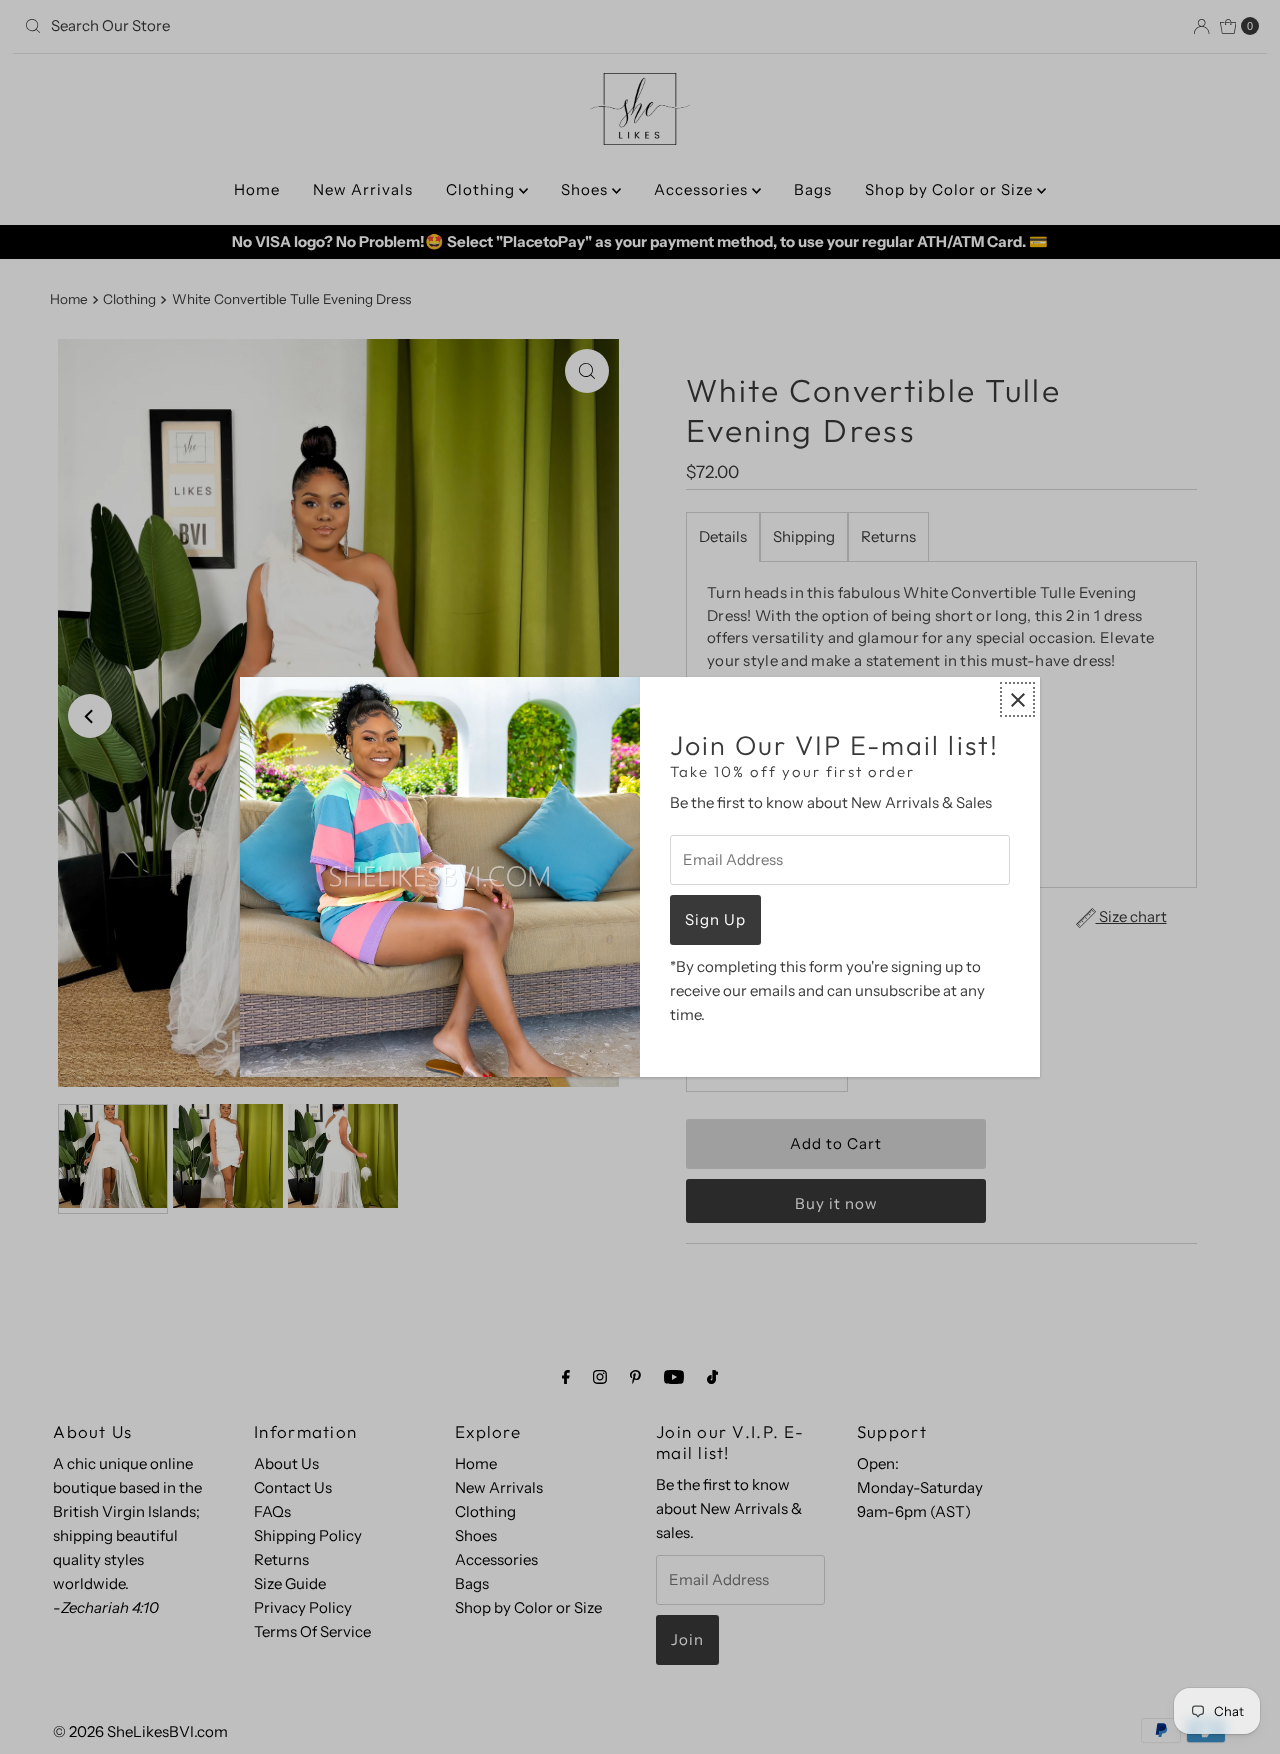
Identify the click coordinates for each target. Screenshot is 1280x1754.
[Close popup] (1017, 699)
